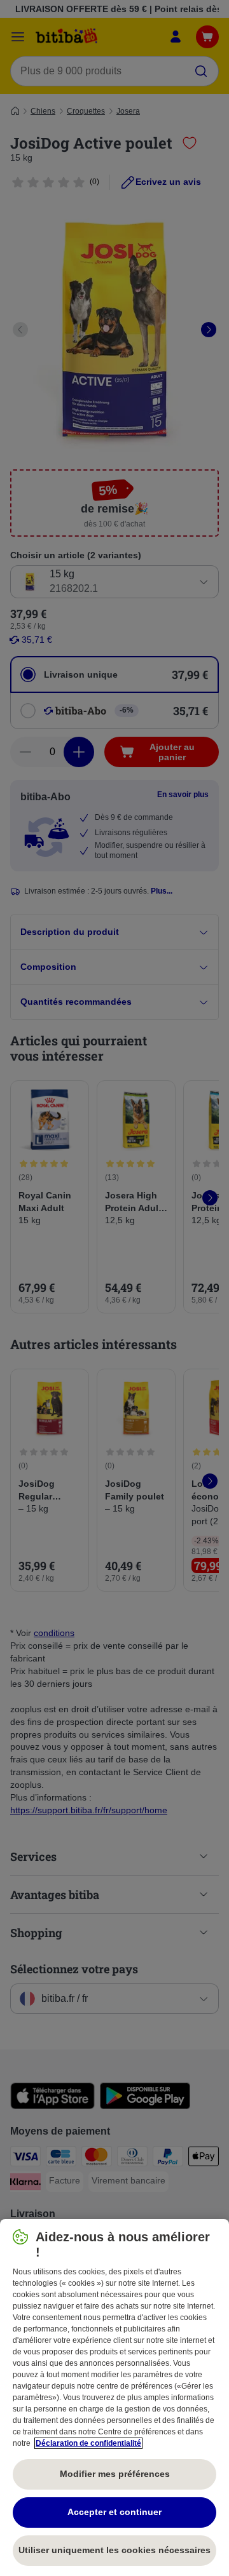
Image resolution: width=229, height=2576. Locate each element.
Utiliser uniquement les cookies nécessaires (114, 2550)
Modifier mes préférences (115, 2474)
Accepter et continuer (114, 2512)
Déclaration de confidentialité (88, 2443)
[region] (114, 2398)
